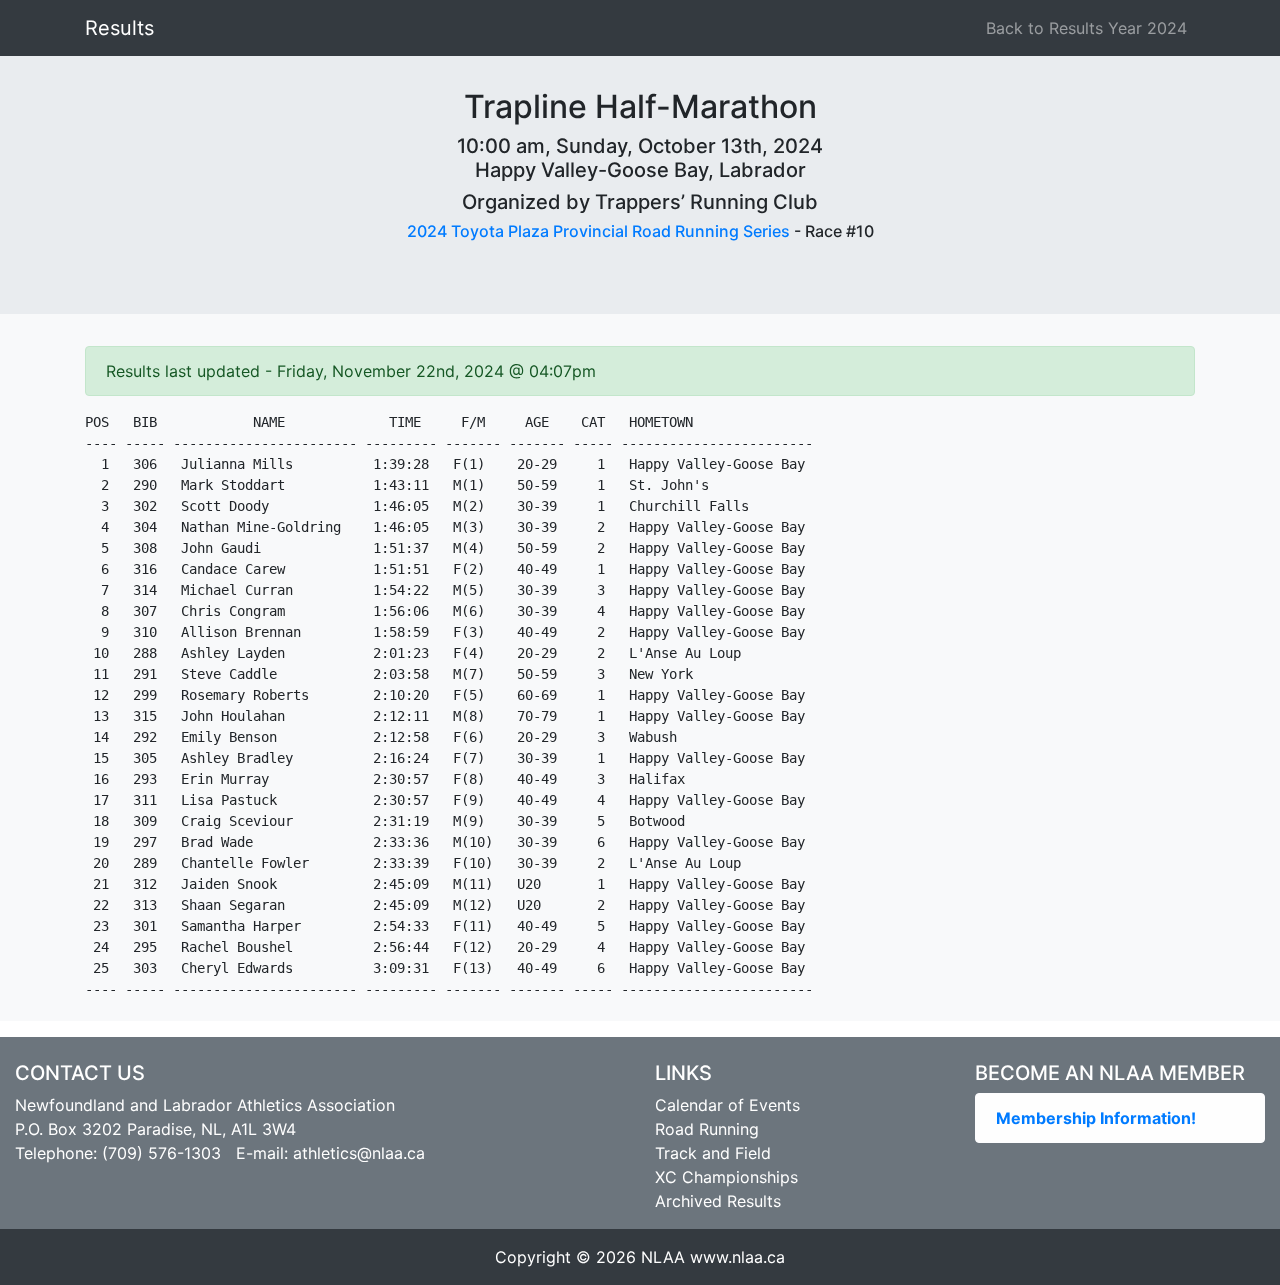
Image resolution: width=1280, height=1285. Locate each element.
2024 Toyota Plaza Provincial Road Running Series (598, 231)
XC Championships (726, 1177)
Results (119, 28)
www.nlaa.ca (737, 1257)
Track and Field (713, 1153)
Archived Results (718, 1201)
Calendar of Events (727, 1105)
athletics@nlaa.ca (359, 1153)
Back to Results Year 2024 (1086, 28)
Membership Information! (1096, 1118)
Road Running (707, 1129)
